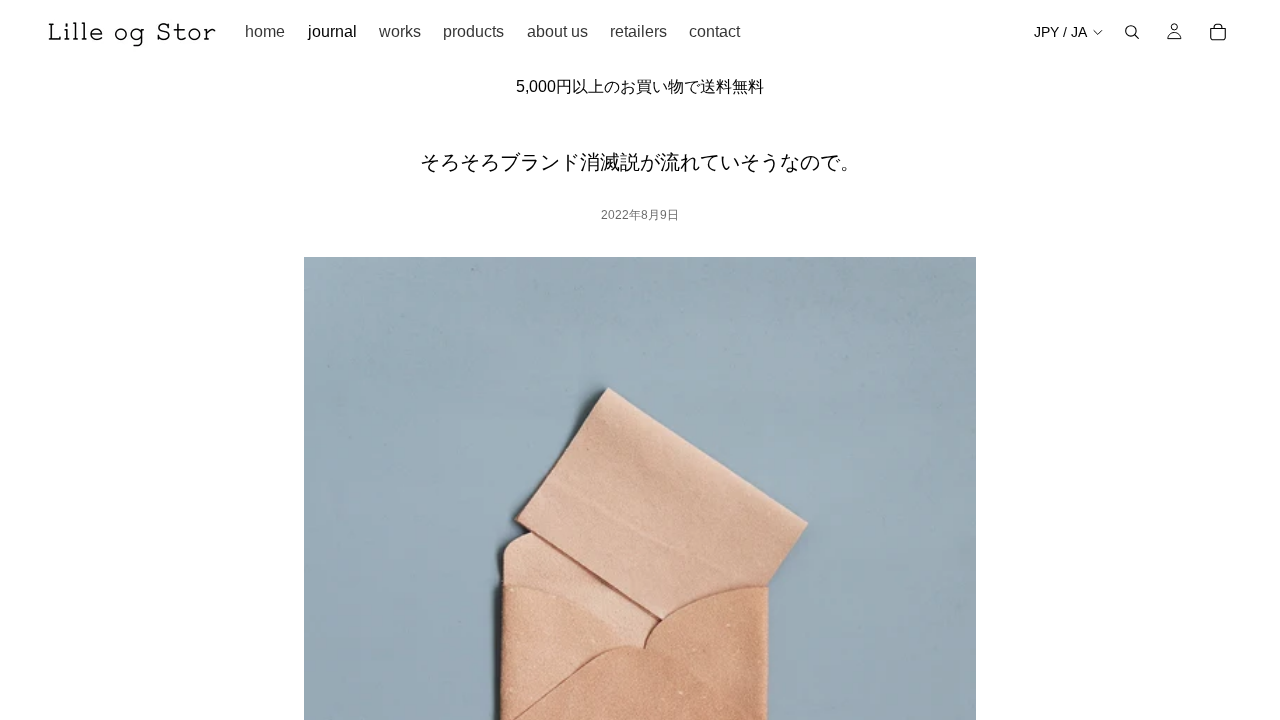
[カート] (1218, 32)
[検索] (1132, 32)
